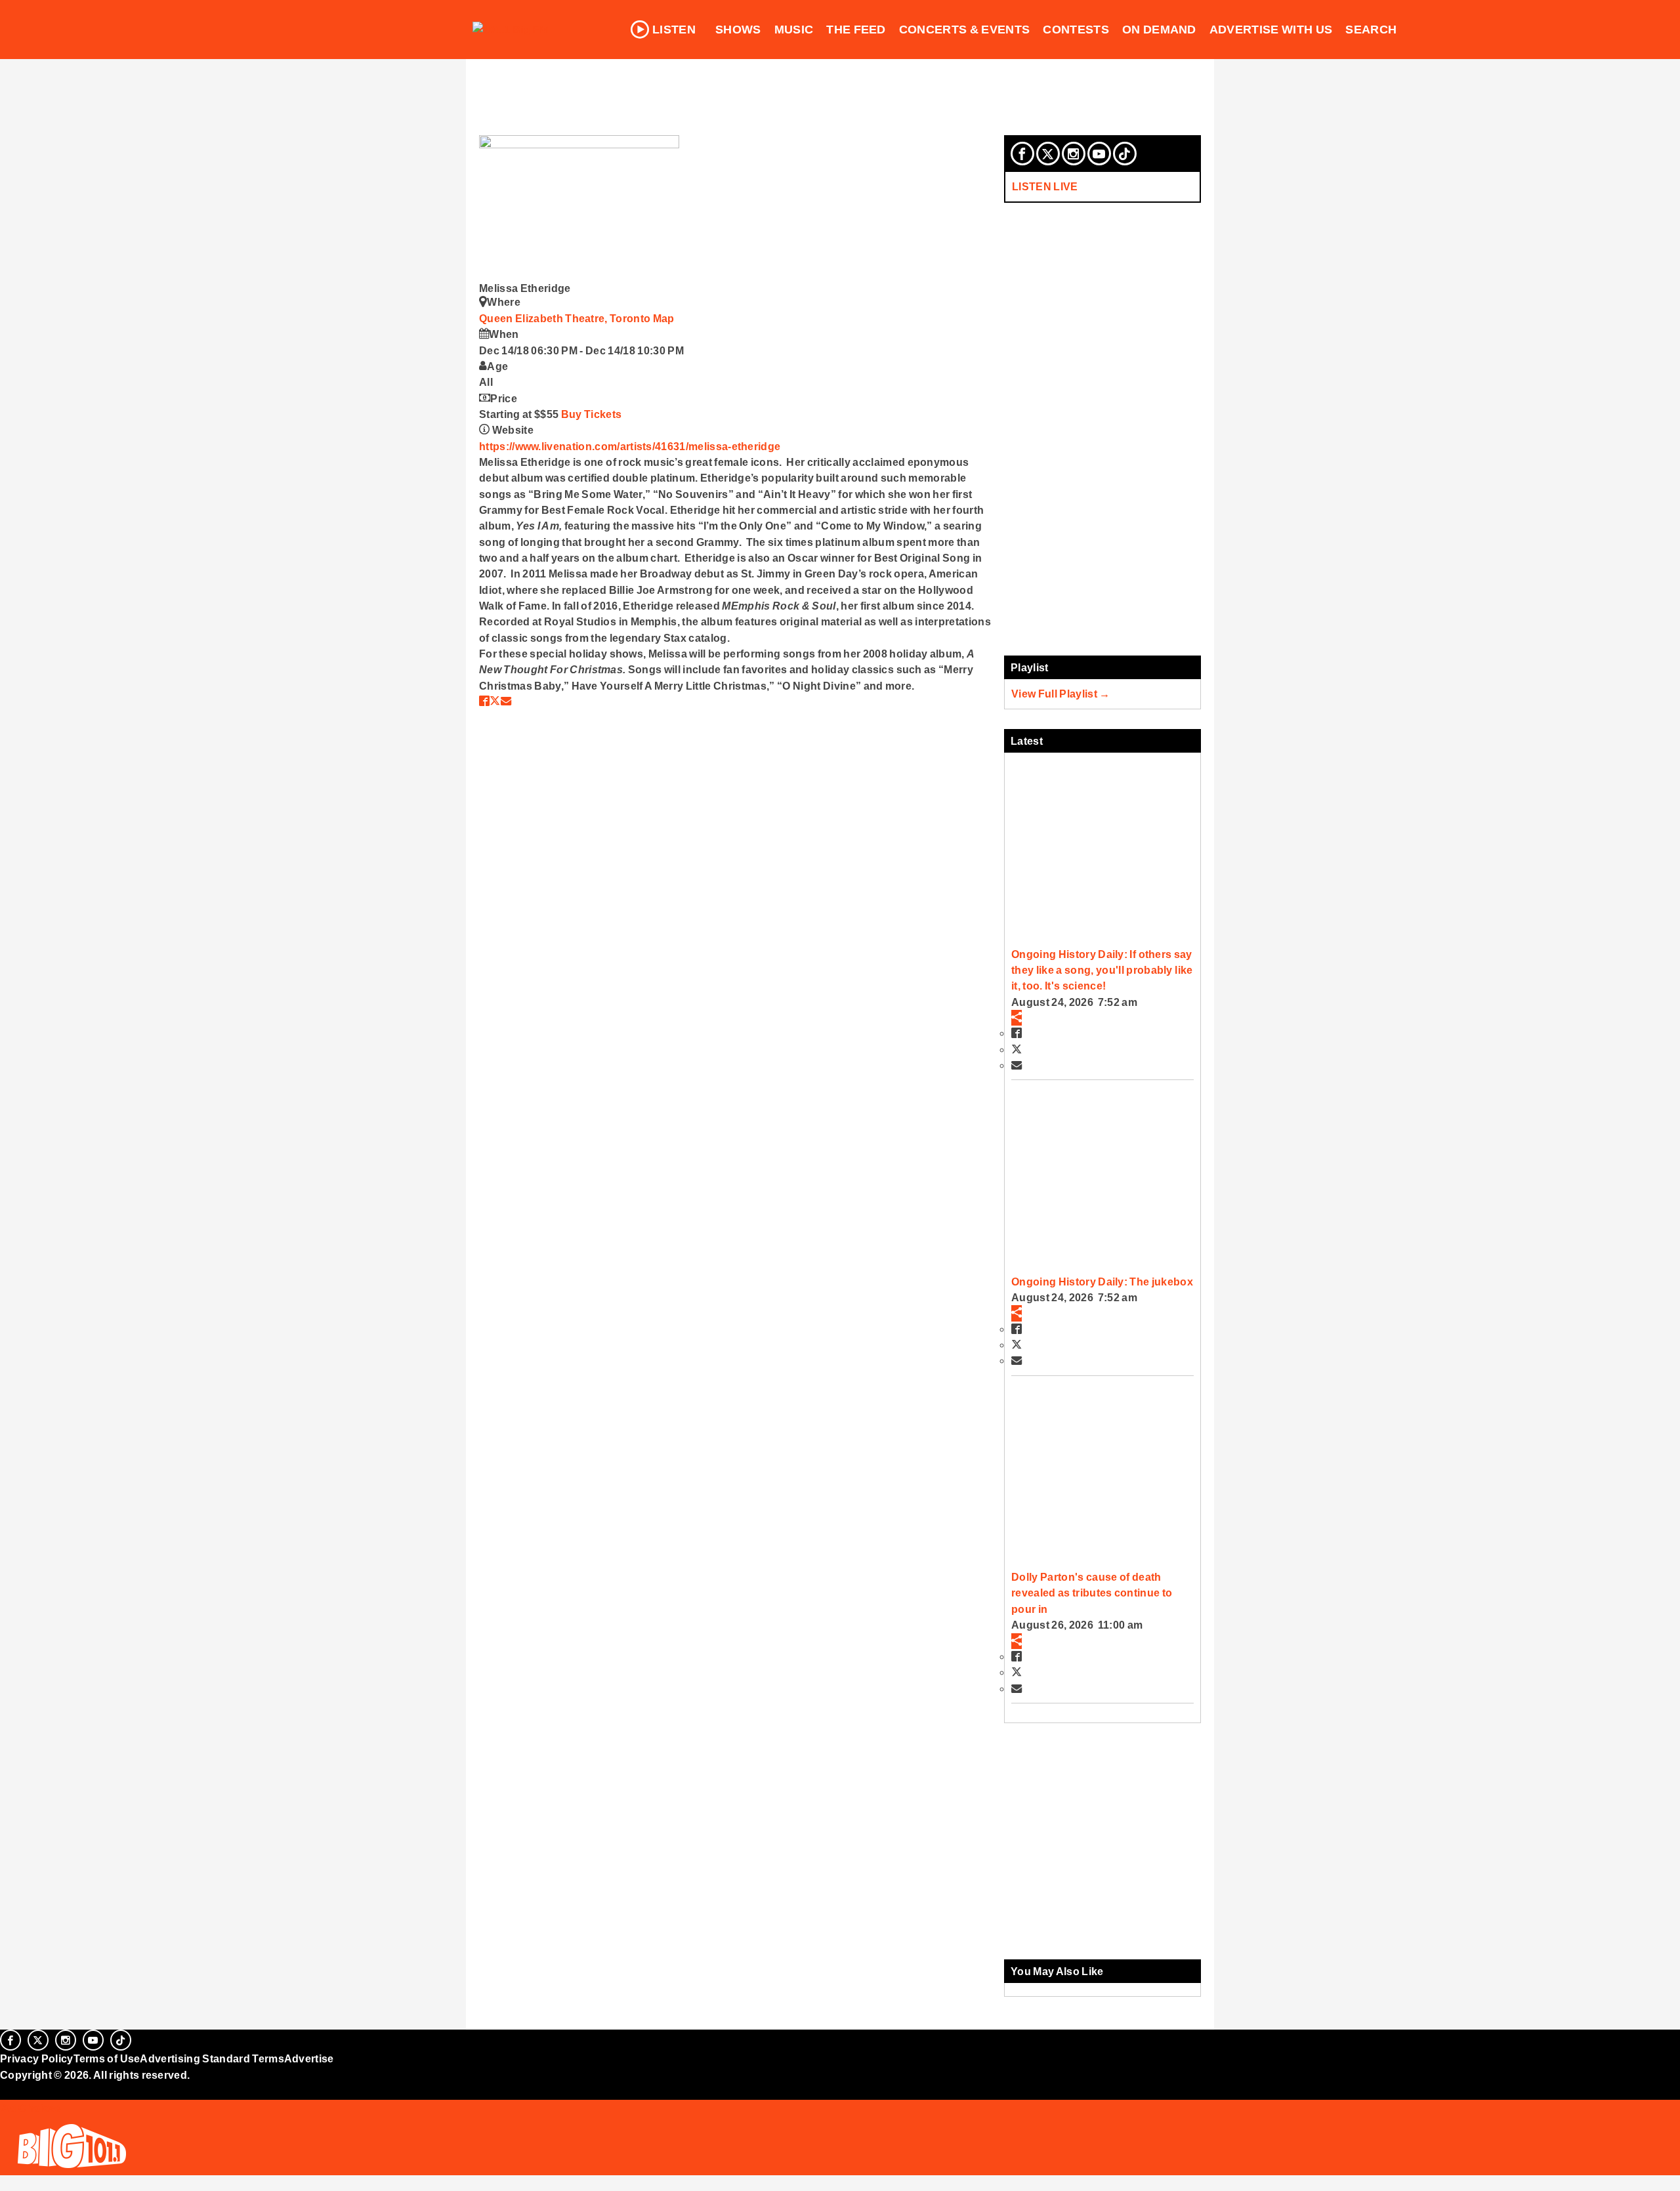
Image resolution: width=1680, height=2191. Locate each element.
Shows (738, 30)
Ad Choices (31, 2108)
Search (1371, 30)
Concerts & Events (965, 30)
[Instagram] (1074, 154)
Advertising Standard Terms (212, 2058)
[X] (1048, 154)
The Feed (856, 30)
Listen (674, 30)
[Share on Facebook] (484, 701)
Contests (1076, 30)
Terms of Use (107, 2058)
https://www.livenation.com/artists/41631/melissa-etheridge (630, 446)
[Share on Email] (506, 701)
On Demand (1159, 30)
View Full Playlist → (1061, 694)
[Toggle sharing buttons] (1017, 1018)
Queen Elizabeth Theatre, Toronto (566, 318)
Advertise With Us (1271, 30)
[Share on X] (495, 701)
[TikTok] (1125, 154)
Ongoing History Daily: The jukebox (1102, 1282)
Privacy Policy (37, 2058)
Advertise (309, 2058)
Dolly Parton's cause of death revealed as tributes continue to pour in (1092, 1593)
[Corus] (7, 2089)
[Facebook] (1022, 154)
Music (794, 30)
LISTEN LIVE (1045, 186)
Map (664, 318)
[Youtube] (1099, 154)
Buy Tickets (592, 414)
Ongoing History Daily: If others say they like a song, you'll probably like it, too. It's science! (1102, 970)
